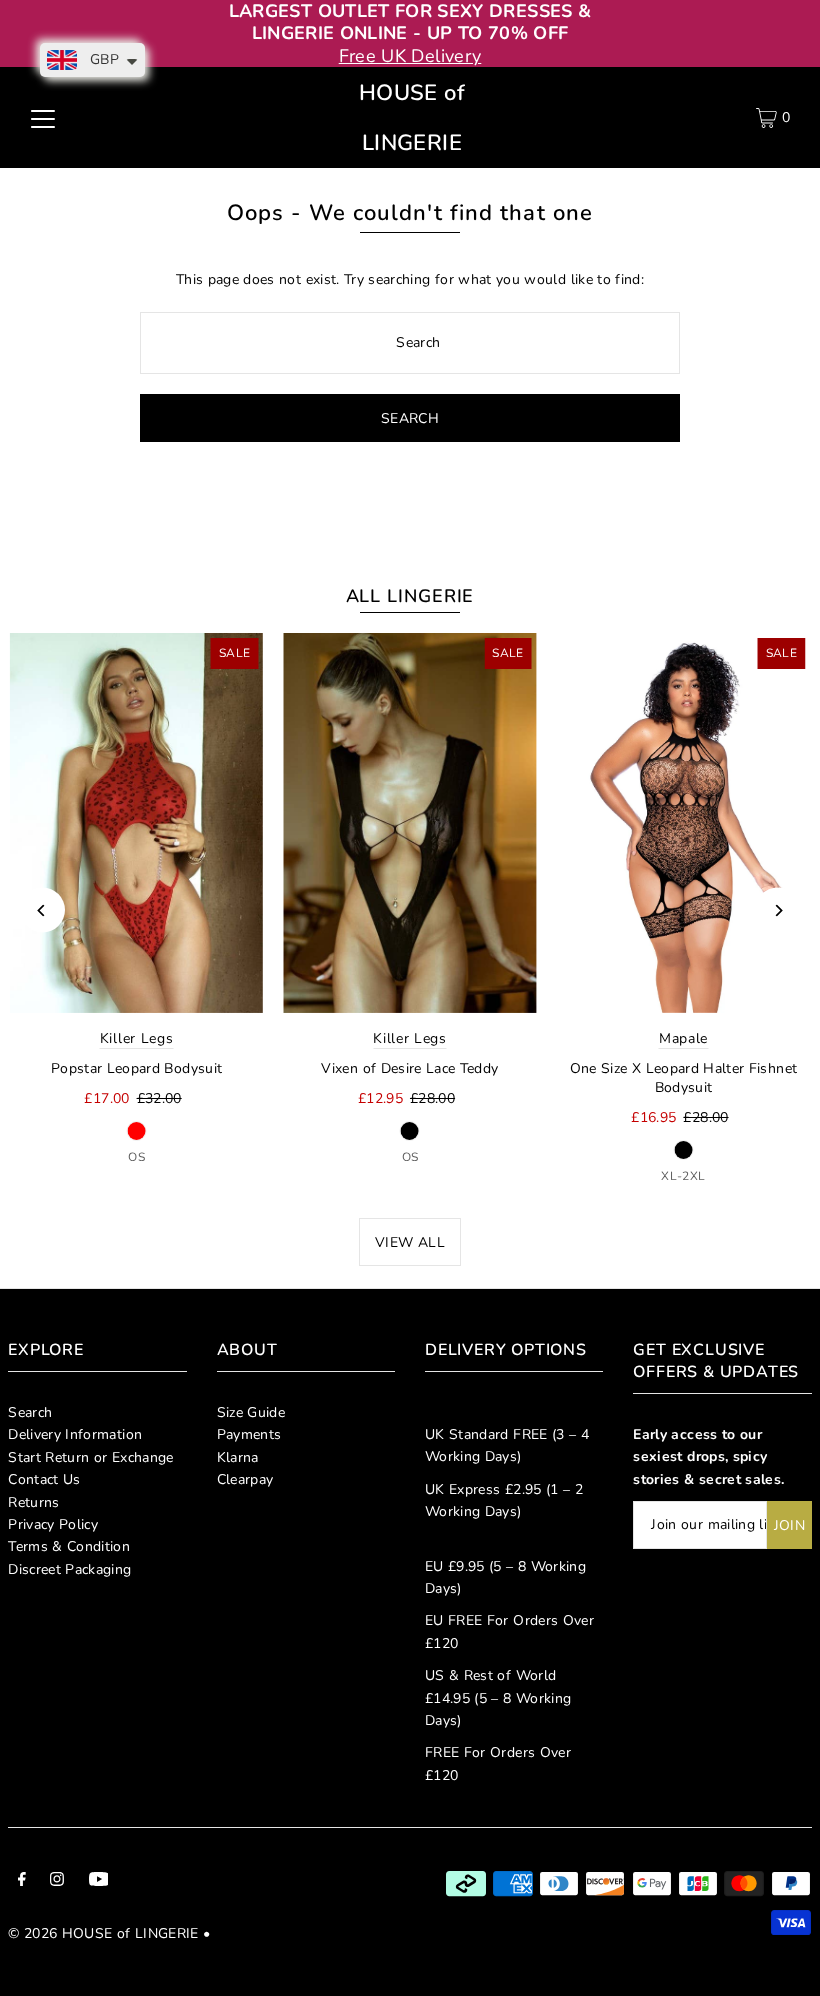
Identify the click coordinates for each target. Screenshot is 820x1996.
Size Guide (251, 1412)
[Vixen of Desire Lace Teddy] (409, 823)
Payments (249, 1434)
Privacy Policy (53, 1524)
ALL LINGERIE (410, 596)
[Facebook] (22, 1882)
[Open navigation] (43, 118)
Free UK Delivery (410, 56)
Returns (33, 1502)
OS (136, 1157)
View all (410, 1242)
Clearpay (245, 1479)
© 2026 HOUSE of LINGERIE (103, 1933)
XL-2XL (683, 1176)
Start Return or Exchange (90, 1457)
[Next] (777, 910)
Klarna (238, 1457)
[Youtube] (99, 1882)
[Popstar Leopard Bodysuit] (136, 823)
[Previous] (42, 910)
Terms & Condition (69, 1546)
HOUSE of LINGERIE (412, 118)
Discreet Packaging (69, 1569)
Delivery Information (75, 1434)
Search (30, 1412)
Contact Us (44, 1479)
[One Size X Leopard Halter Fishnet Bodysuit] (683, 823)
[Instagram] (57, 1882)
